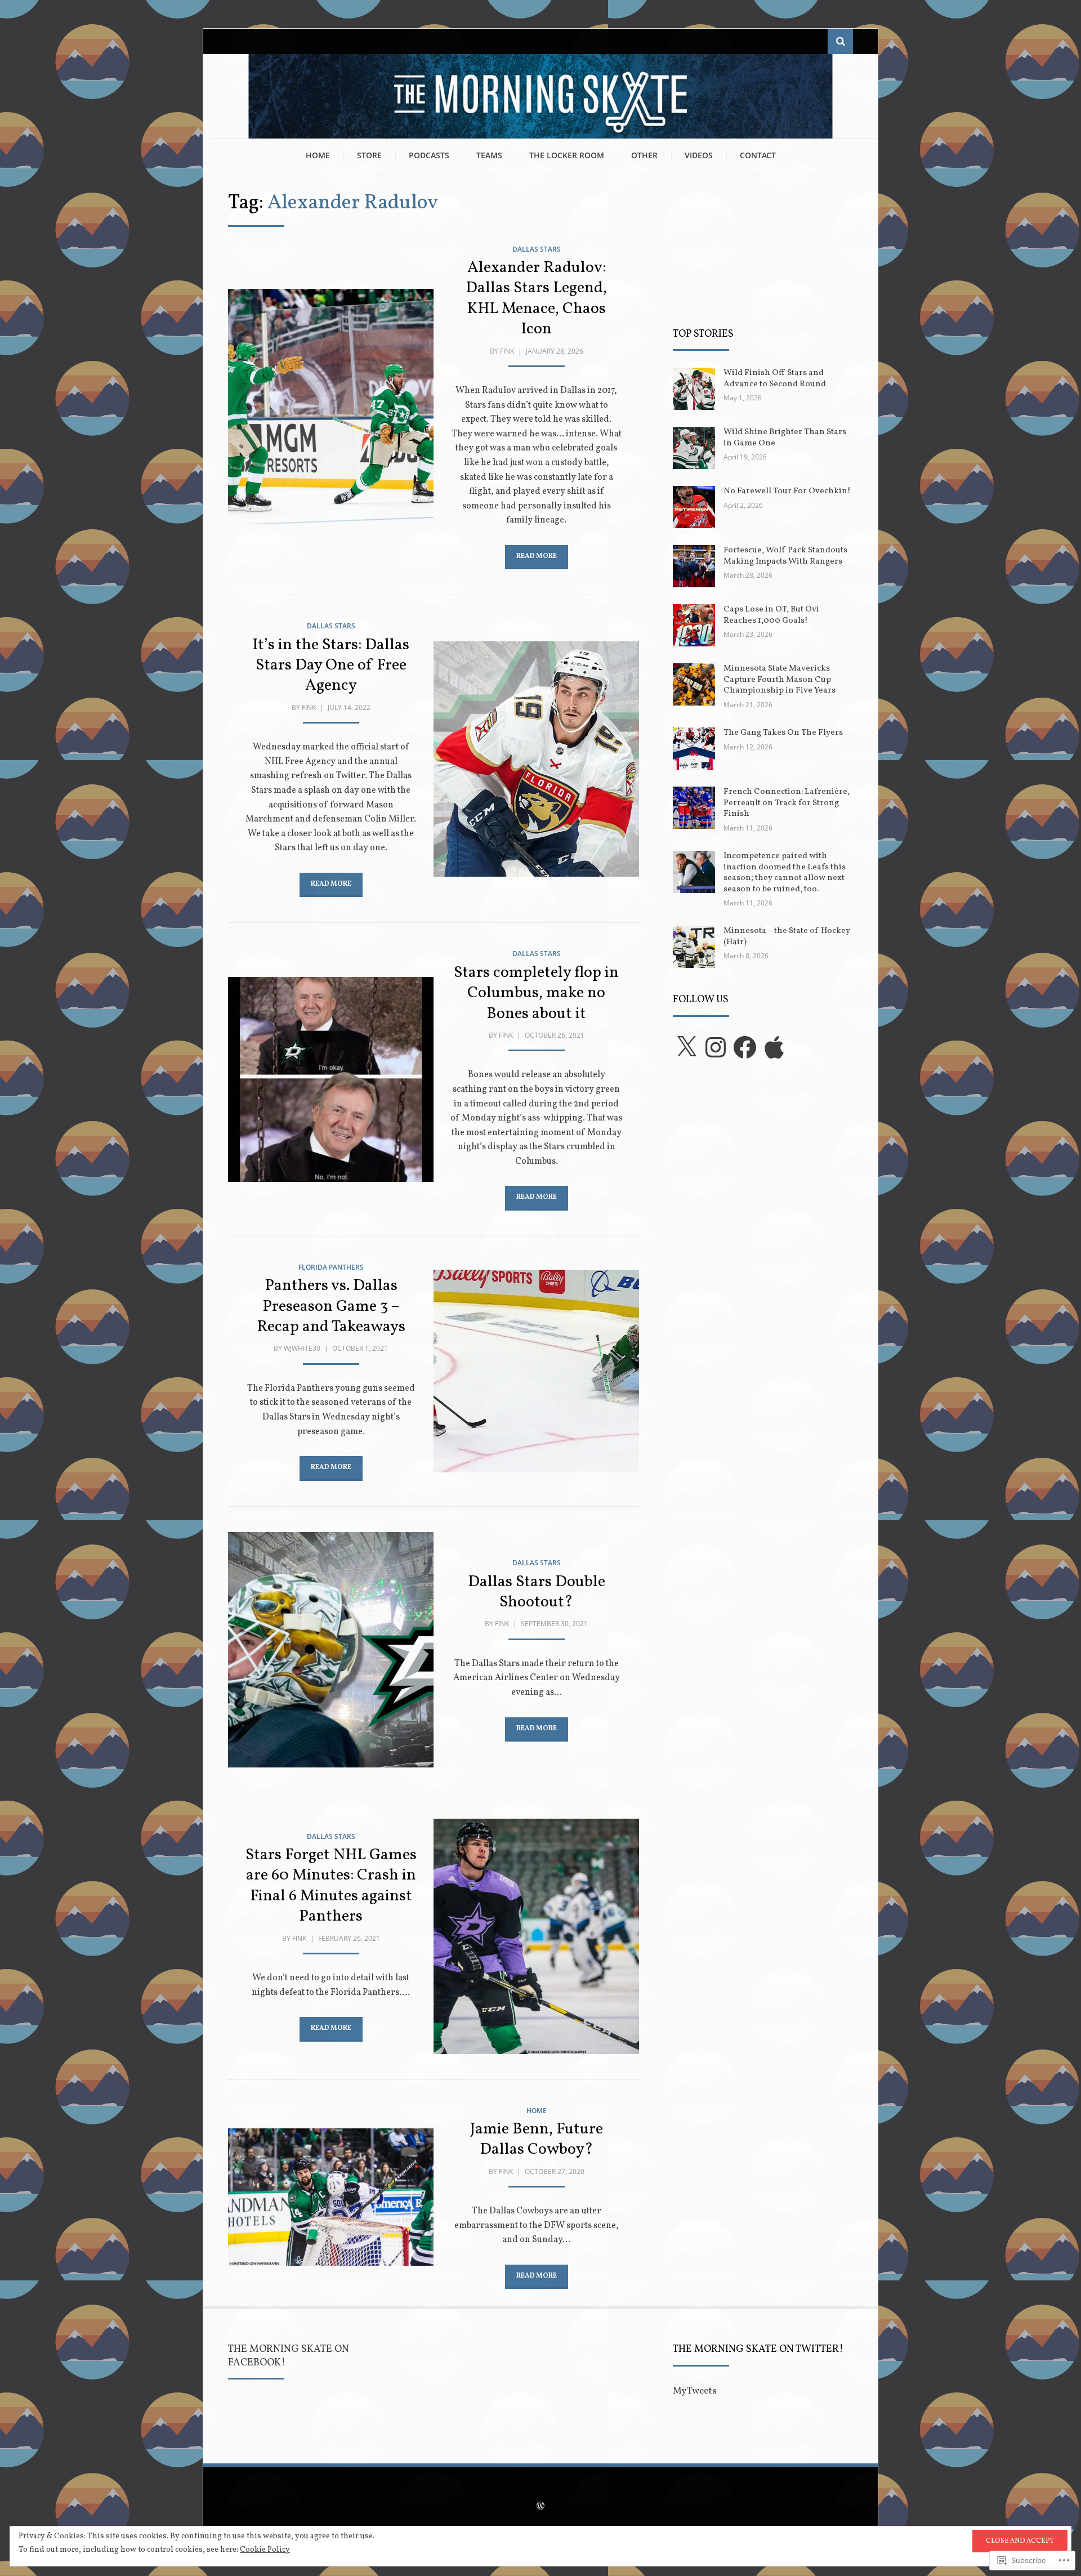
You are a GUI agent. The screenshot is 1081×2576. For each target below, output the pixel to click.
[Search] (840, 41)
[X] (686, 1047)
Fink (507, 351)
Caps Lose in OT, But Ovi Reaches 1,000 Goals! (771, 615)
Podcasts (429, 155)
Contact (758, 155)
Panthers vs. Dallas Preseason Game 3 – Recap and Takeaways (331, 1306)
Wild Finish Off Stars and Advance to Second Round (775, 379)
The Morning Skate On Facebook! (289, 2356)
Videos (699, 155)
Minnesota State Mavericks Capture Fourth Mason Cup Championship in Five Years (780, 680)
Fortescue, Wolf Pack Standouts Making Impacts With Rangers (785, 556)
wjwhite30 (302, 1348)
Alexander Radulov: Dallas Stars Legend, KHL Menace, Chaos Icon (536, 298)
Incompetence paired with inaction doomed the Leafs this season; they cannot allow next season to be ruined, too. (785, 873)
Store (369, 155)
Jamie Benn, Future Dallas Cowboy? (537, 2139)
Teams (489, 155)
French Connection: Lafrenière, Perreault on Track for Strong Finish (787, 803)
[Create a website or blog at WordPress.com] (540, 2507)
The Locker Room (567, 155)
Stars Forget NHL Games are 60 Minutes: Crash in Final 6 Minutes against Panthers (331, 1886)
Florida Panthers (331, 1267)
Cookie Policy (265, 2550)
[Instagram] (716, 1047)
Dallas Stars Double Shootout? (537, 1592)
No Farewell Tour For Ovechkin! (787, 491)
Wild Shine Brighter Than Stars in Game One (785, 438)
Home (318, 155)
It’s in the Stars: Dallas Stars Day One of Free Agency (331, 666)
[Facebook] (745, 1047)
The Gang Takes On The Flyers (783, 733)
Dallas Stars (537, 249)
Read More (537, 556)
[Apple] (774, 1047)
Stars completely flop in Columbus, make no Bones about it (536, 993)
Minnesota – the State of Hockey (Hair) (787, 937)
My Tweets (695, 2391)
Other (644, 155)
